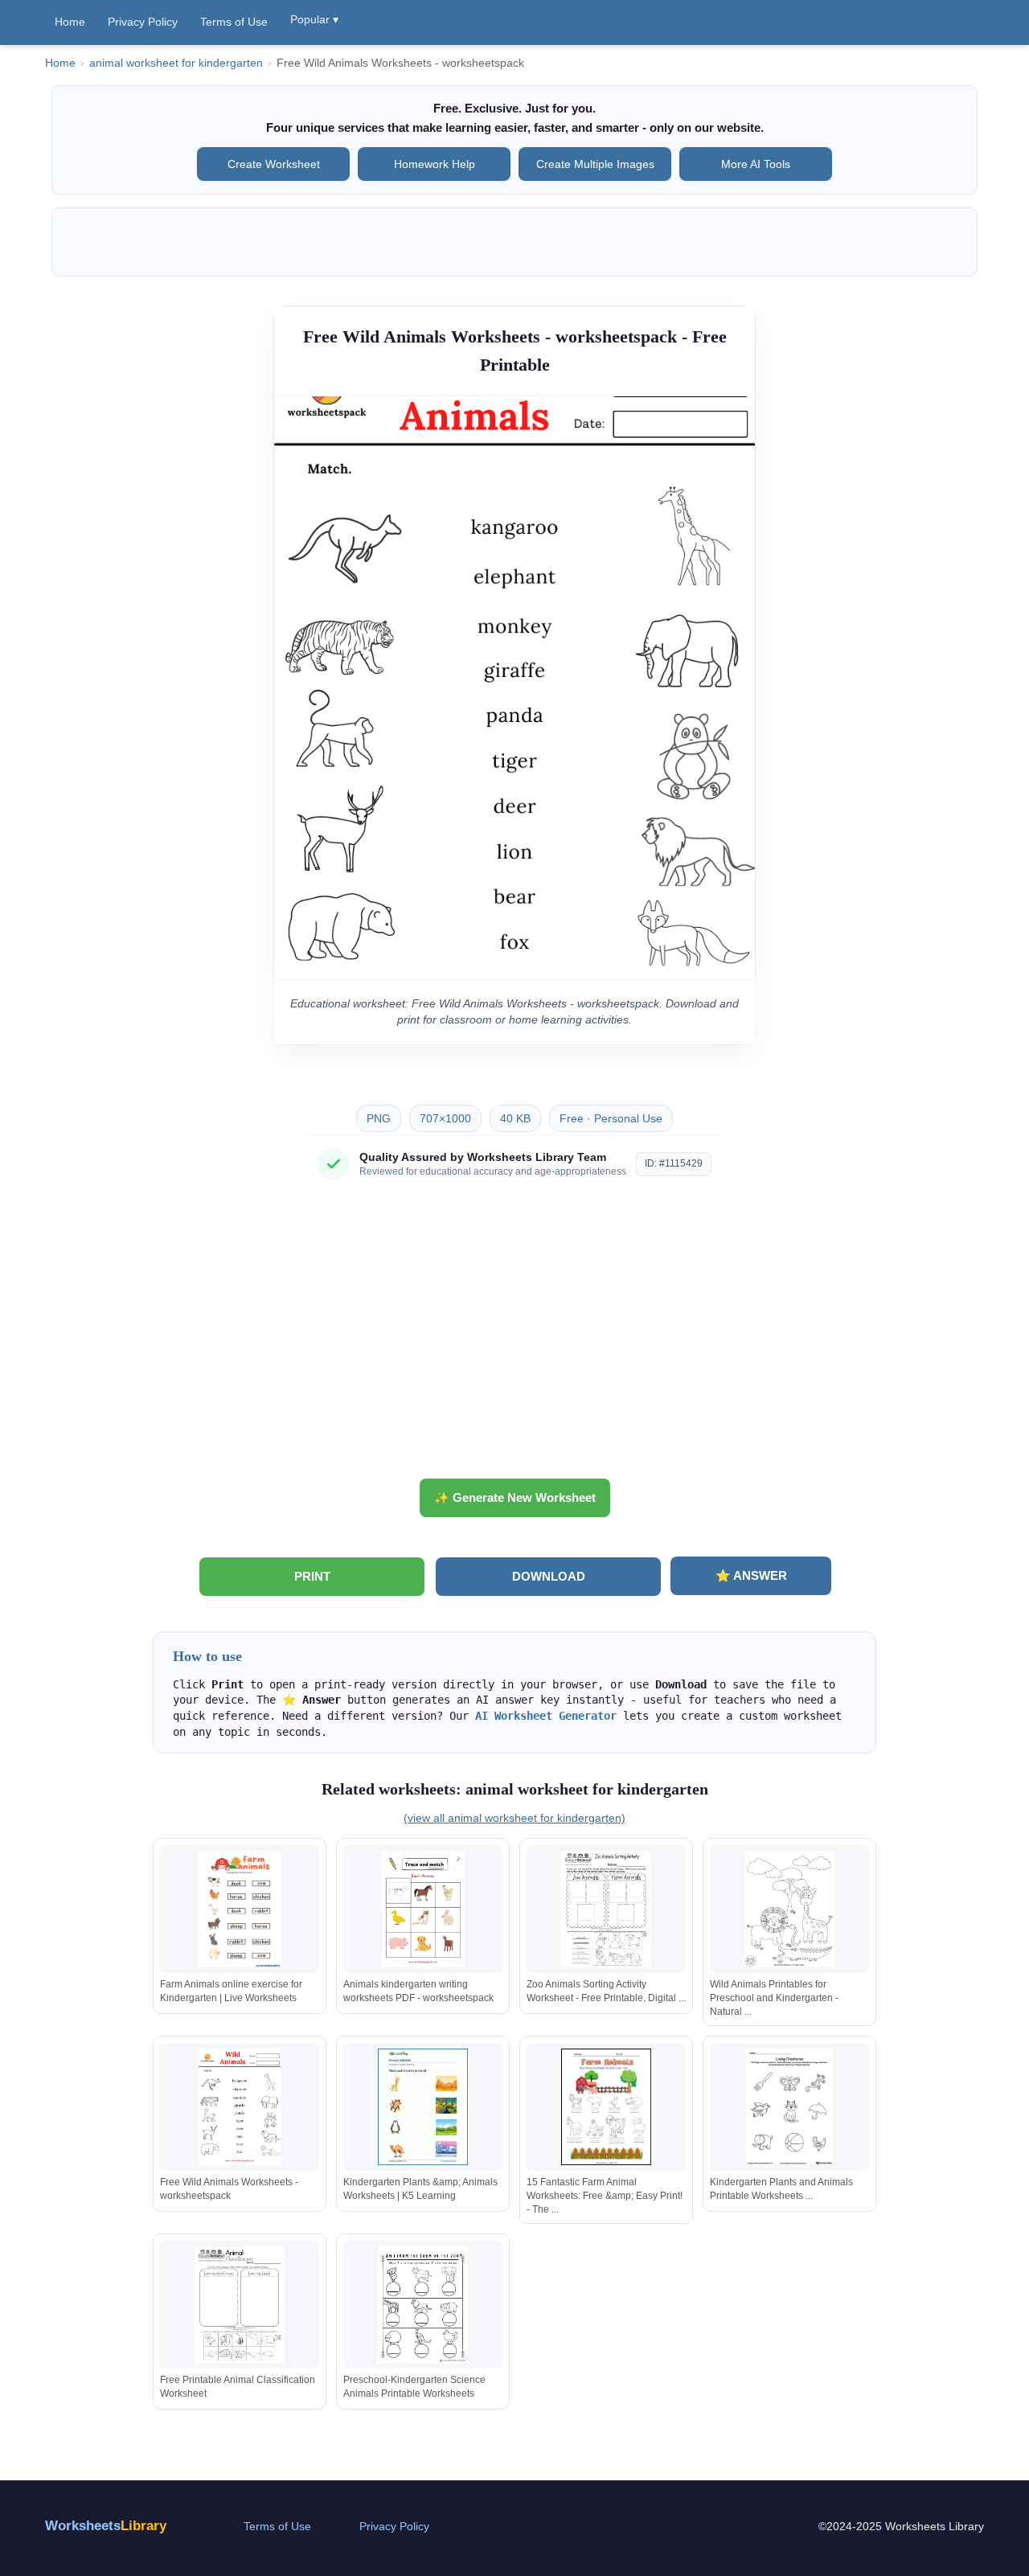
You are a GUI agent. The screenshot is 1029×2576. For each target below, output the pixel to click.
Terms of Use (234, 22)
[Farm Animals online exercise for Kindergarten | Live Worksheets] (240, 1909)
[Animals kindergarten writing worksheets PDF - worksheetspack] (423, 1909)
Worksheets (106, 2526)
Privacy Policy (143, 22)
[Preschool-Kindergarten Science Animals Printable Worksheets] (423, 2305)
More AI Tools (756, 164)
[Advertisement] (514, 1335)
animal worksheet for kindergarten (176, 63)
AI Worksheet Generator (546, 1716)
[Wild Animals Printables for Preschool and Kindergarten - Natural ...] (789, 1909)
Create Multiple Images (595, 164)
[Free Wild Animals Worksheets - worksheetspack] (240, 2107)
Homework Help (435, 164)
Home (70, 22)
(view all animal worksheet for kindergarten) (514, 1818)
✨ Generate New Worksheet (515, 1497)
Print (312, 1576)
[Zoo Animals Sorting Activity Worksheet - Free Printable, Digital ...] (606, 1909)
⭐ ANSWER (751, 1575)
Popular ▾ (314, 19)
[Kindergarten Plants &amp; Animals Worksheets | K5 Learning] (423, 2107)
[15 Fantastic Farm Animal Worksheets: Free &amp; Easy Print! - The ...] (606, 2107)
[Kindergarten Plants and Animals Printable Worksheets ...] (789, 2107)
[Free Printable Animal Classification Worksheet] (240, 2305)
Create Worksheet (274, 164)
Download (549, 1576)
